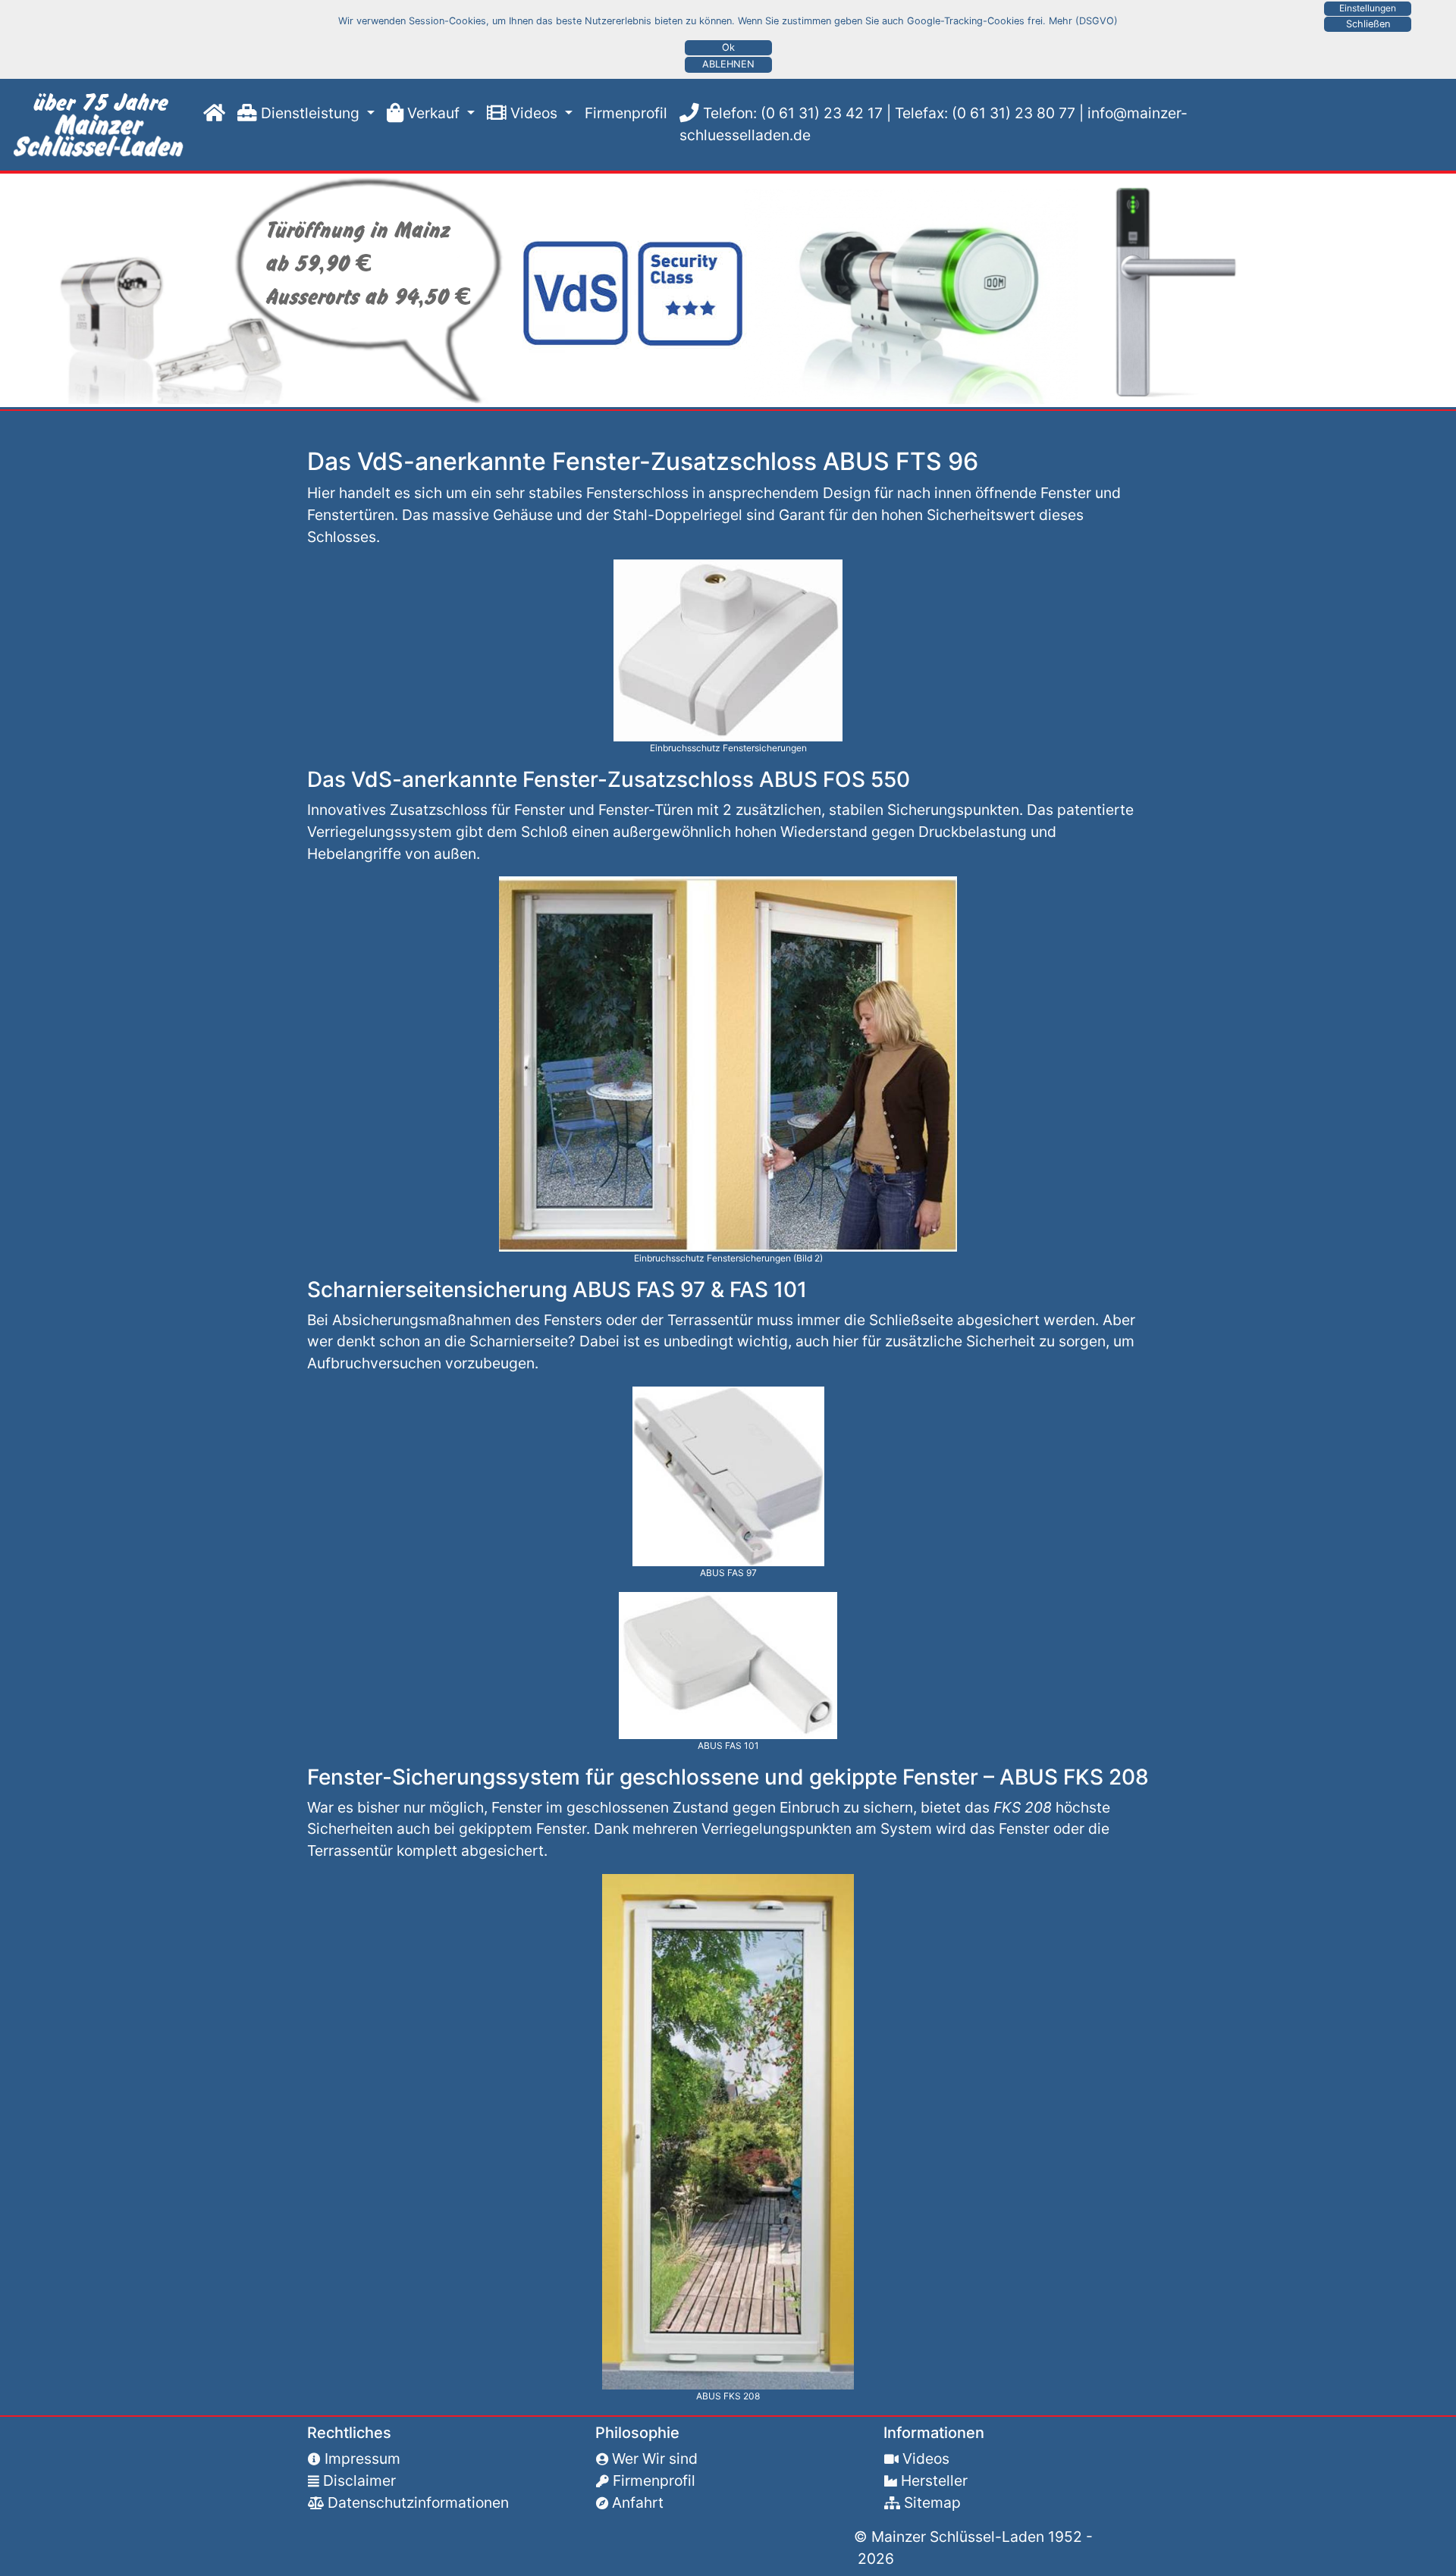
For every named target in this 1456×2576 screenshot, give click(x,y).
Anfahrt (638, 2502)
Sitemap (932, 2502)
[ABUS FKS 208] (728, 2130)
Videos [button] (534, 113)
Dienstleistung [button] (310, 113)
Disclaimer (359, 2480)
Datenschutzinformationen (418, 2502)
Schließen (1368, 24)
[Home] (211, 113)
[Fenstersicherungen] (102, 125)
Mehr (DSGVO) (1083, 21)
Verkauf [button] (433, 113)
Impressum (362, 2458)
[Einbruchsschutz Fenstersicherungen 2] (728, 1063)
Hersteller (934, 2480)
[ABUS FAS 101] (728, 1664)
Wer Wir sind (655, 2458)
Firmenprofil (620, 113)
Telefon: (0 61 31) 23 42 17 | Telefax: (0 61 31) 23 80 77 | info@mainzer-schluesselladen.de (934, 124)
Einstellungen (1368, 8)
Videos (926, 2458)
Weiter (18, 290)
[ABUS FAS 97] (728, 1475)
